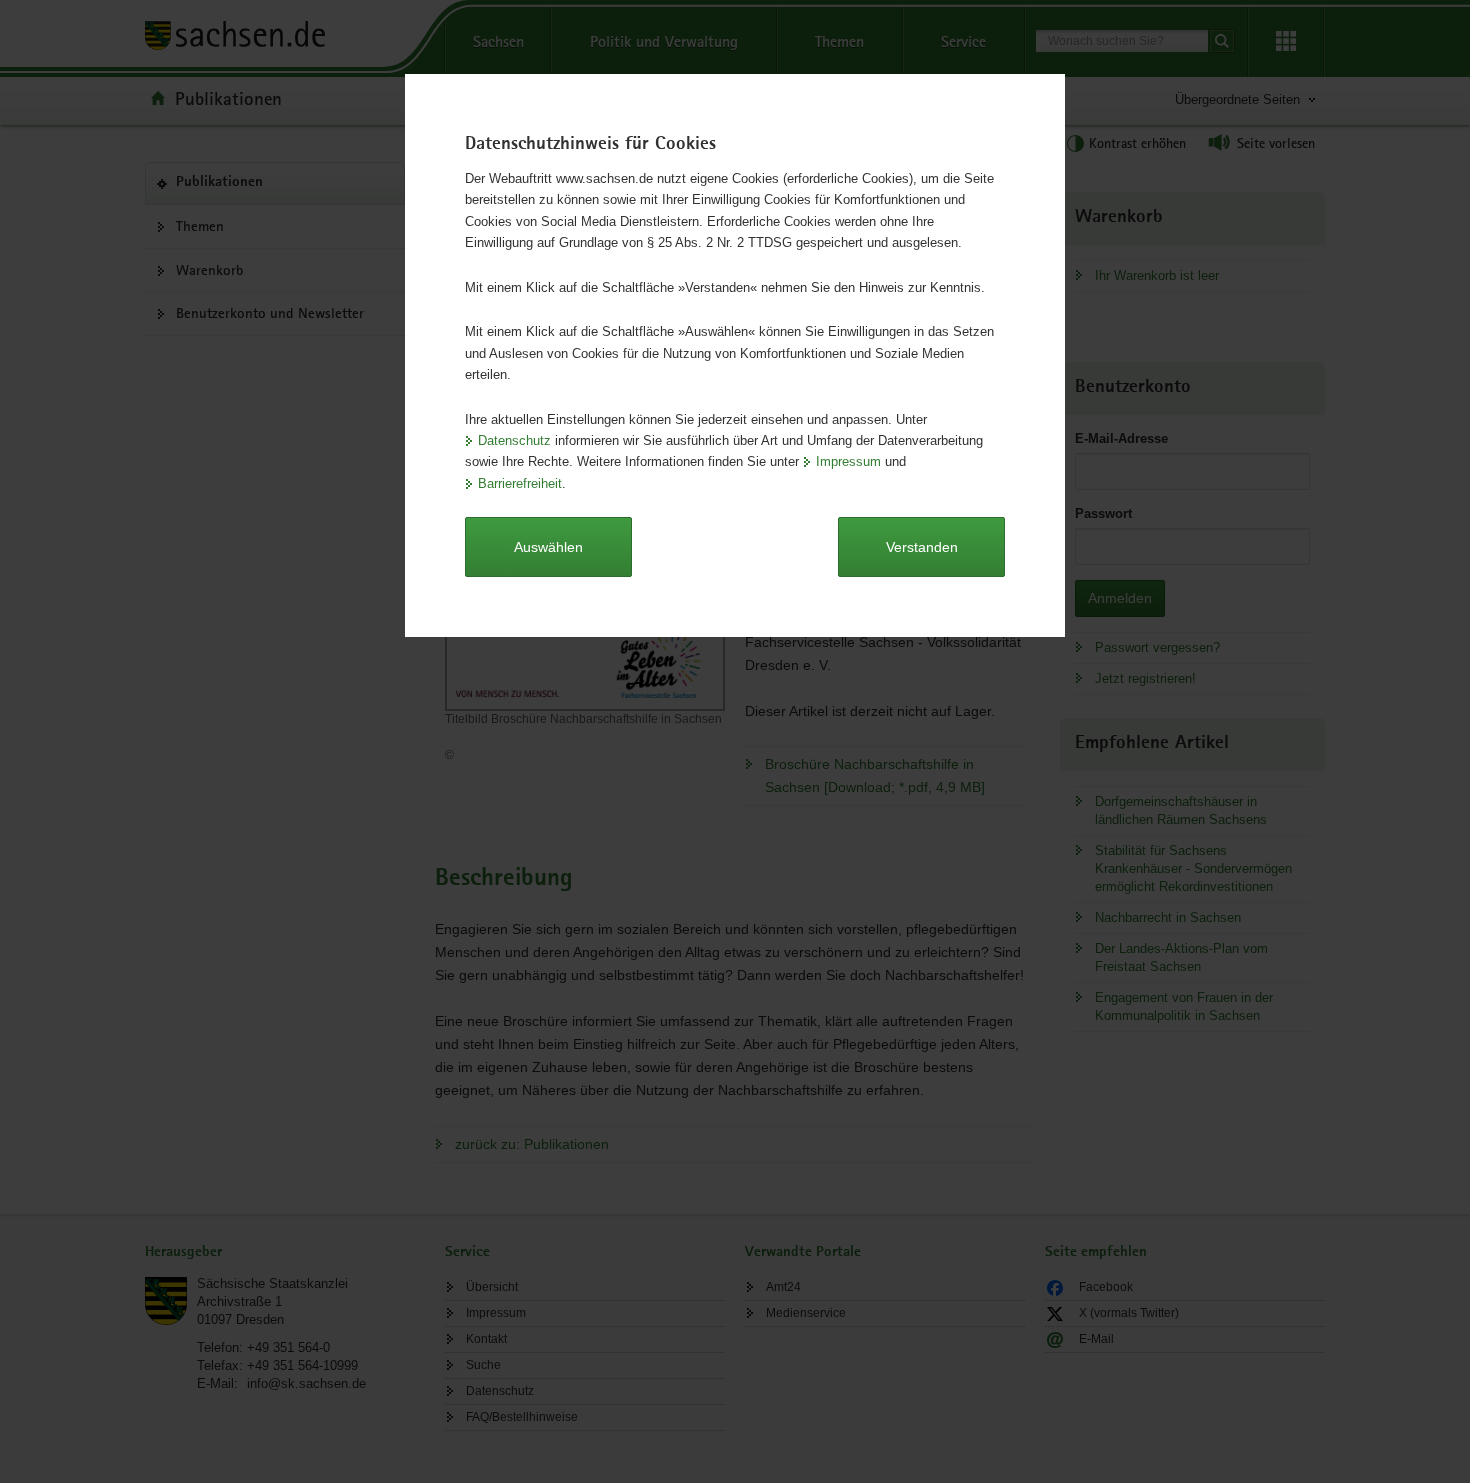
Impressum (848, 461)
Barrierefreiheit (520, 483)
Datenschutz (514, 440)
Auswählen (548, 547)
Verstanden (922, 547)
